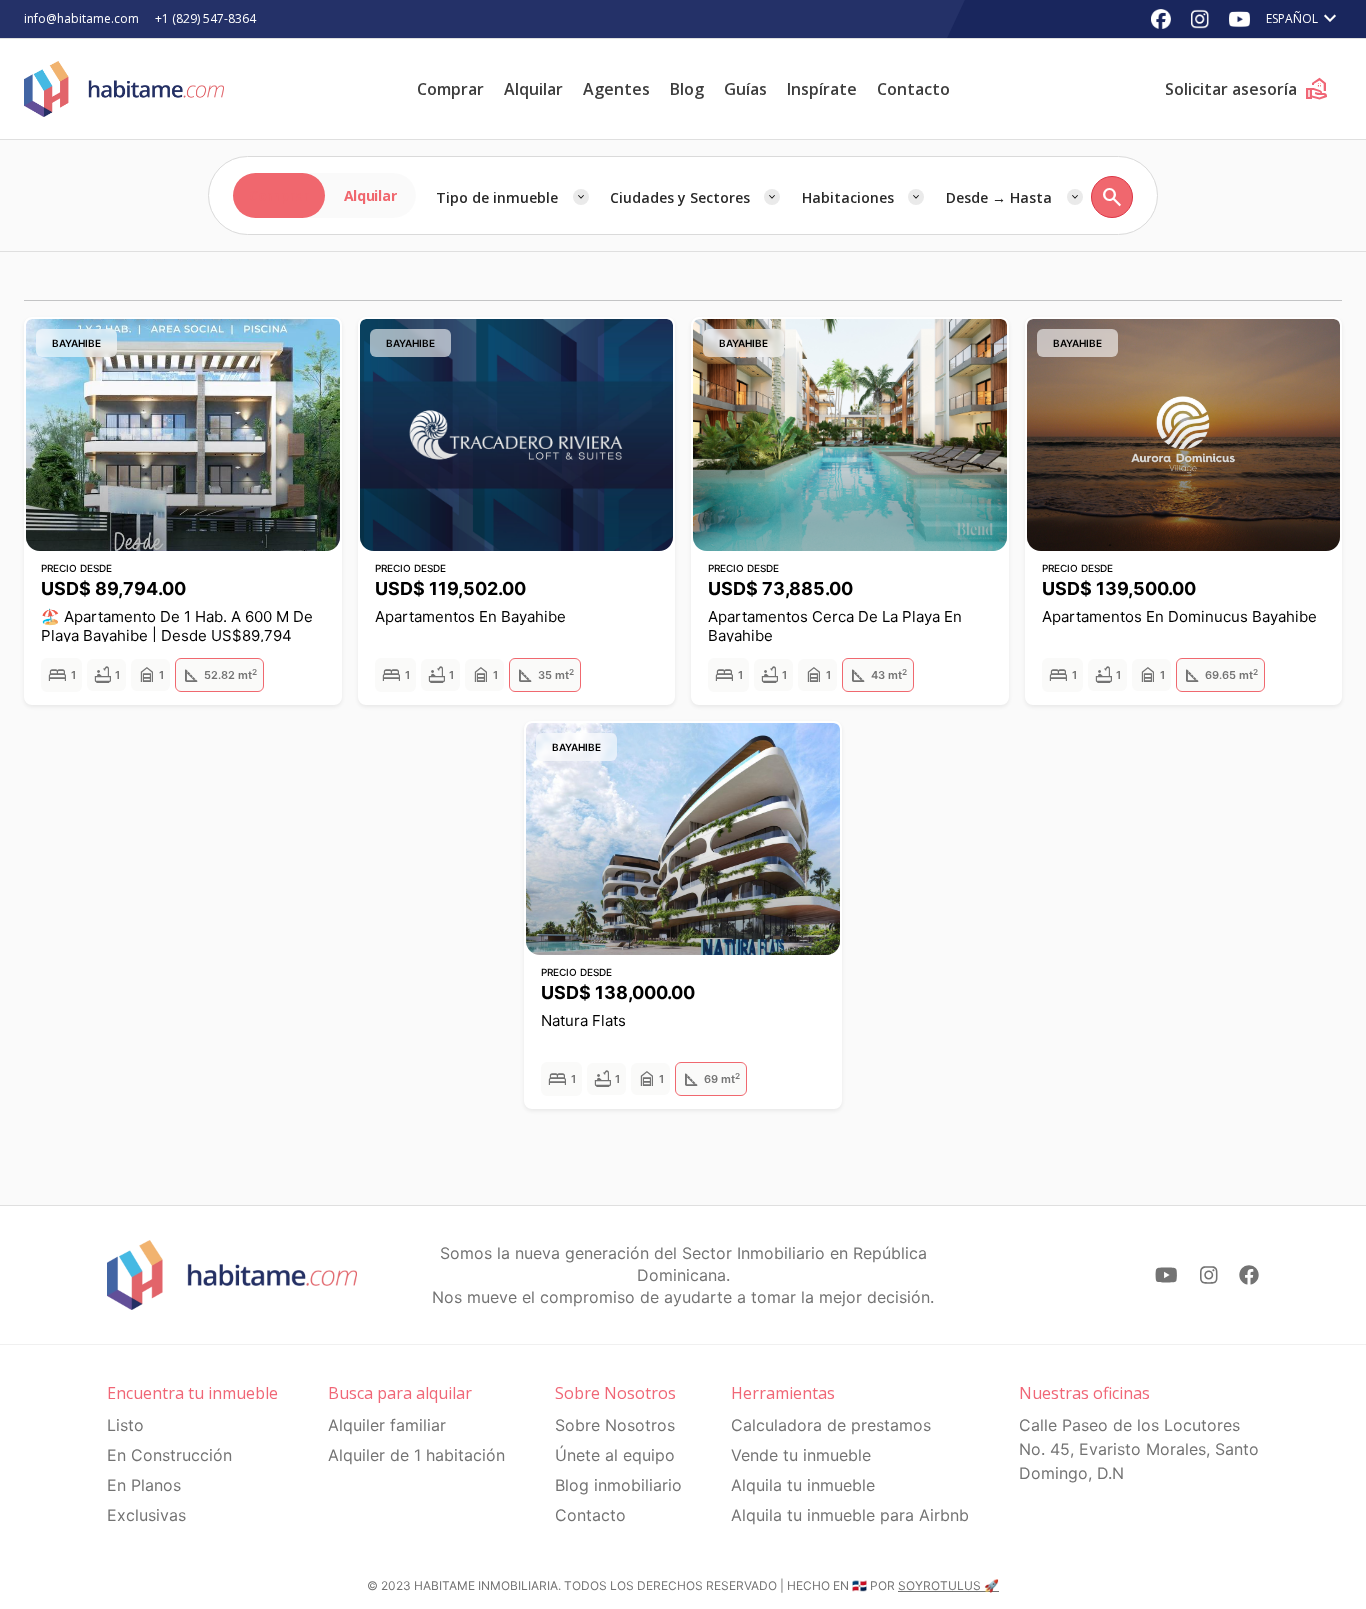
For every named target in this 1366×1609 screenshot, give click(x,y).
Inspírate (822, 89)
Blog (687, 89)
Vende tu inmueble (801, 1455)
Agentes (616, 89)
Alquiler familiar (387, 1425)
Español (1304, 19)
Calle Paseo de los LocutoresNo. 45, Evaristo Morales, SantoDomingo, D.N (1139, 1449)
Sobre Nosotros (615, 1425)
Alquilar (533, 89)
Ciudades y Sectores (680, 197)
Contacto (913, 89)
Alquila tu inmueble (803, 1485)
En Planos (144, 1485)
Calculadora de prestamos (831, 1425)
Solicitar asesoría (1247, 89)
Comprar (450, 89)
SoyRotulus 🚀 (948, 1585)
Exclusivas (146, 1515)
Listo (125, 1425)
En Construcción (169, 1455)
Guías (745, 89)
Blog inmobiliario (618, 1485)
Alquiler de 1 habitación (416, 1455)
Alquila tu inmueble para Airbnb (850, 1515)
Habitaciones (848, 197)
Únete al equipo (615, 1455)
